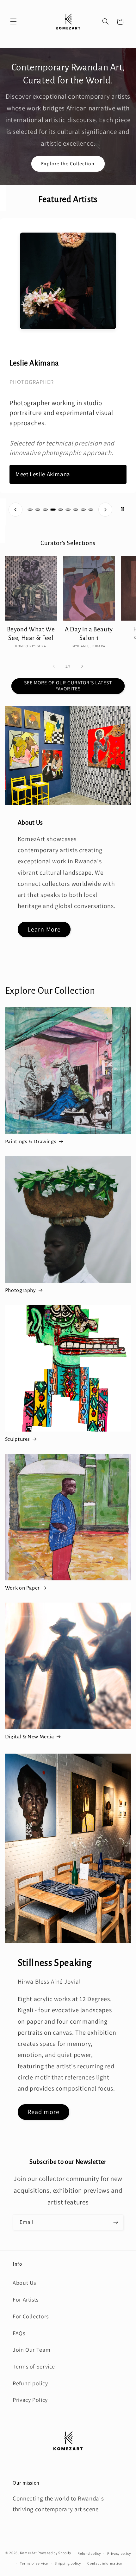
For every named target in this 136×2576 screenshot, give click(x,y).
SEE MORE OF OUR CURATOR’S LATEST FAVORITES (68, 686)
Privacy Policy (30, 2400)
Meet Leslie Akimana (43, 474)
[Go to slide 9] (91, 510)
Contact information (105, 2563)
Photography (21, 1290)
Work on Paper (22, 1588)
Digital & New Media (30, 1737)
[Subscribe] (116, 2222)
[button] (13, 22)
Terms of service (34, 2563)
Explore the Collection (68, 163)
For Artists (26, 2299)
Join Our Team (31, 2350)
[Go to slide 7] (76, 510)
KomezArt (28, 2553)
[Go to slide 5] (60, 510)
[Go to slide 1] (30, 510)
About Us (24, 2283)
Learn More (44, 929)
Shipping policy (68, 2563)
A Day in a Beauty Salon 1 (89, 634)
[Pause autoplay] (122, 510)
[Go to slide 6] (68, 510)
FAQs (19, 2333)
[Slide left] (54, 667)
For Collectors (31, 2316)
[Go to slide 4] (53, 510)
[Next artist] (105, 510)
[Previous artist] (15, 510)
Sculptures (18, 1439)
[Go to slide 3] (45, 510)
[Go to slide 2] (38, 510)
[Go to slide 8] (83, 510)
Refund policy (30, 2383)
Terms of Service (34, 2366)
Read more (43, 2112)
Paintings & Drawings (31, 1142)
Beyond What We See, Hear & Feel (31, 634)
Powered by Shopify (54, 2553)
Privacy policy (119, 2553)
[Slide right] (82, 667)
